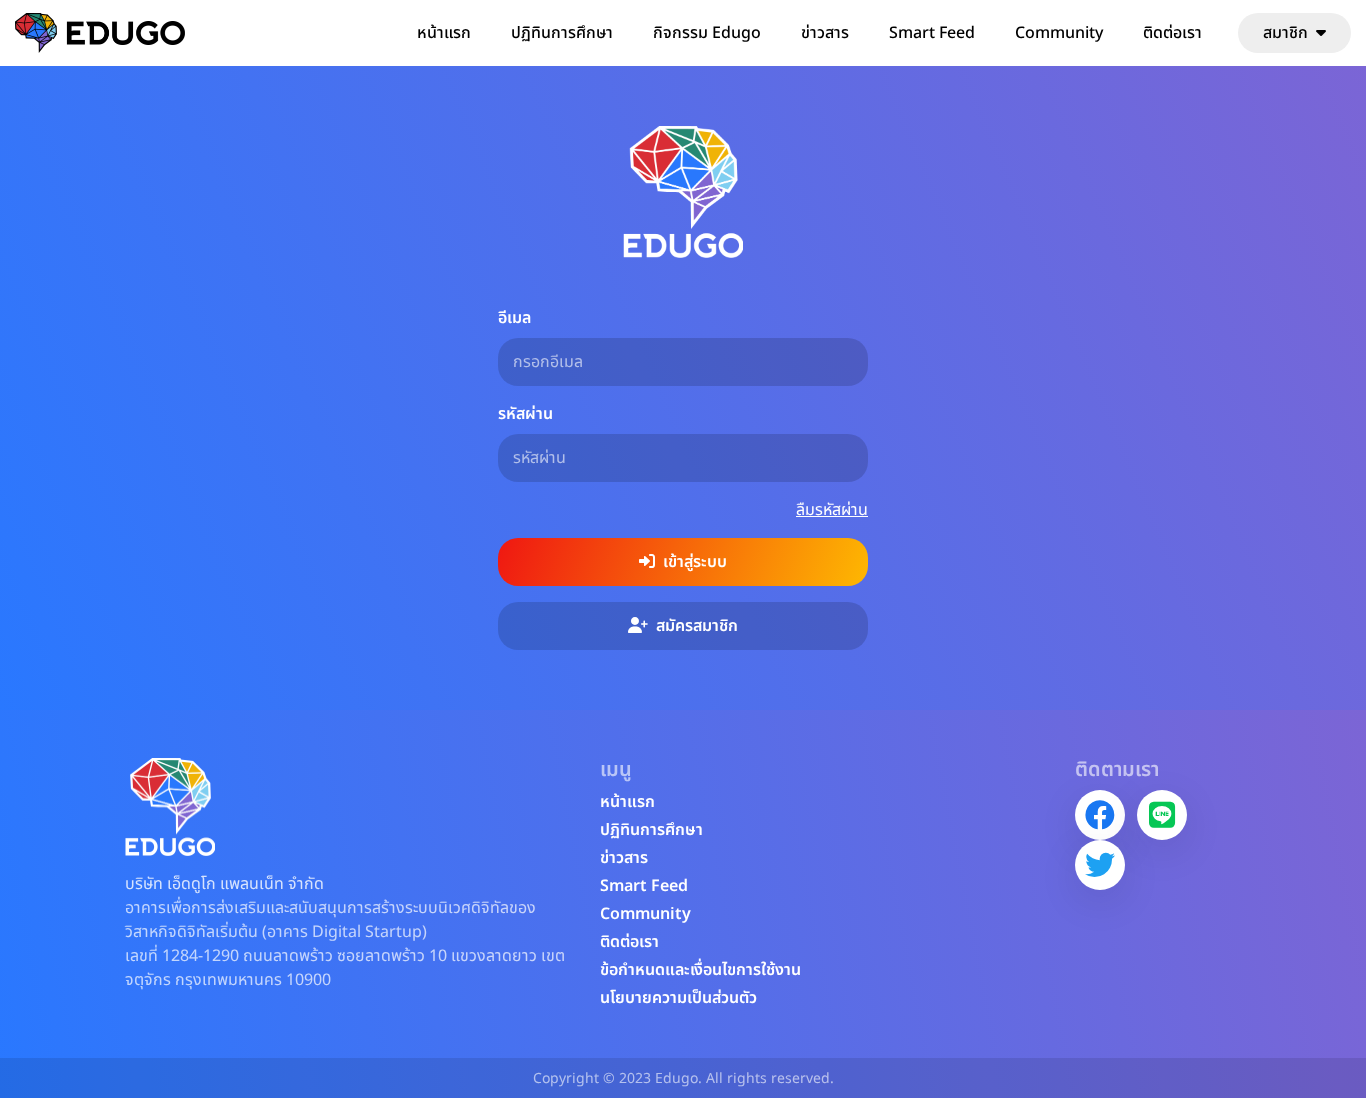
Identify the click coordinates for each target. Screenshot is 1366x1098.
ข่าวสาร (825, 33)
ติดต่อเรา (1172, 33)
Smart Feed (932, 33)
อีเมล (514, 318)
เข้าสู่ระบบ (695, 562)
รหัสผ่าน (525, 414)
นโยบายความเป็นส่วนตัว (678, 998)
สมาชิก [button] (1285, 33)
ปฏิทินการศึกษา (562, 33)
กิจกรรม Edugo (707, 33)
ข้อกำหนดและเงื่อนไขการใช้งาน (700, 970)
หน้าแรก (444, 33)
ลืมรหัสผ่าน (832, 510)
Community (1059, 33)
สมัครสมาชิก (697, 626)
